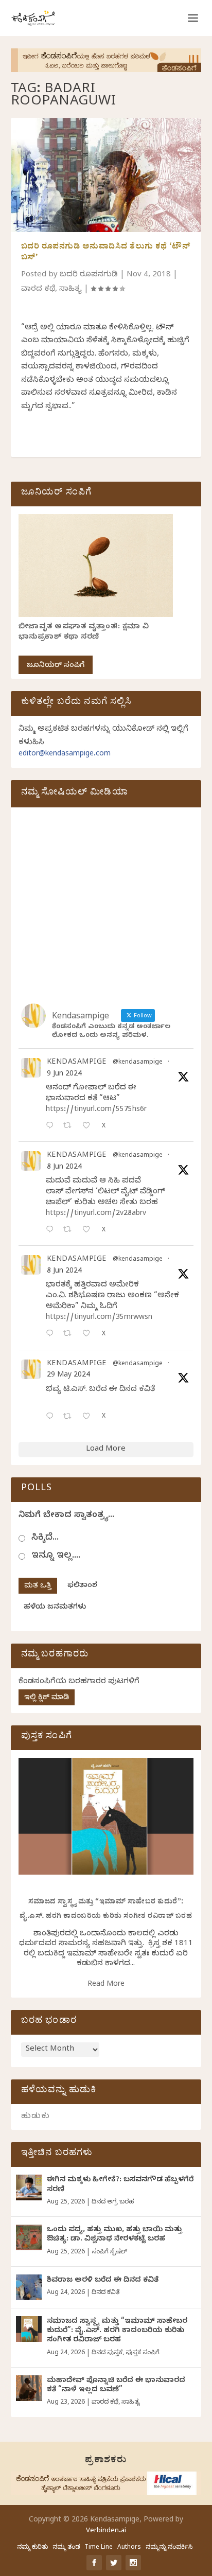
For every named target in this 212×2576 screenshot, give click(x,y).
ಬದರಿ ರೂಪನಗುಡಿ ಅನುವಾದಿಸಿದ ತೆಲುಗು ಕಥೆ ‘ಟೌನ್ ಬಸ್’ (106, 253)
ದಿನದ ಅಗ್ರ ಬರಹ (113, 2202)
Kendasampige (77, 1063)
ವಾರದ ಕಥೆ (38, 290)
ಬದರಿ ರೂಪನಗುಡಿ (89, 275)
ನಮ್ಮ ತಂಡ (66, 2548)
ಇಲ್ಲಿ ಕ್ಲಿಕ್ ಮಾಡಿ (47, 1698)
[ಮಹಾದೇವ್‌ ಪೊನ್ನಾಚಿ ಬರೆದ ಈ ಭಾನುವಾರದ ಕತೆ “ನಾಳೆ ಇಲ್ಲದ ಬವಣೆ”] (29, 2388)
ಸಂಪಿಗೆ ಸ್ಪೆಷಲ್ (109, 2252)
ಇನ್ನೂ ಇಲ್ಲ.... (56, 1556)
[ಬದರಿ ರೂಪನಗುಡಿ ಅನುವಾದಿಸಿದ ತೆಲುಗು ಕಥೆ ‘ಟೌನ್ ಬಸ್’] (106, 175)
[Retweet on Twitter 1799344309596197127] (70, 1231)
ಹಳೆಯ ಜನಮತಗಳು (55, 1608)
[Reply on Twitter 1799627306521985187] (52, 1127)
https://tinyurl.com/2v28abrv (96, 1214)
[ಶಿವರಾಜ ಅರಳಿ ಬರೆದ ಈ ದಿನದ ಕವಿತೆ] (29, 2287)
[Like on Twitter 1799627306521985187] (89, 1127)
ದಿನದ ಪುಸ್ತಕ (107, 2353)
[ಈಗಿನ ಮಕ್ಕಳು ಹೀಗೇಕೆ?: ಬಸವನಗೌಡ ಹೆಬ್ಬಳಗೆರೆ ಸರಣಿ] (29, 2187)
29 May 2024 (68, 1376)
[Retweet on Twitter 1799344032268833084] (70, 1335)
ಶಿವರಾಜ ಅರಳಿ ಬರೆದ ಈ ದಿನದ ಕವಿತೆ (103, 2281)
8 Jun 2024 (64, 1168)
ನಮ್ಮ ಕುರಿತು (32, 2548)
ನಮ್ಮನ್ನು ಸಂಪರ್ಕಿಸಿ (169, 2548)
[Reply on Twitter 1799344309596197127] (52, 1231)
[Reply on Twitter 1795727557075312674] (52, 1417)
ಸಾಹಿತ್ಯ (70, 290)
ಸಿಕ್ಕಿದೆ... (45, 1538)
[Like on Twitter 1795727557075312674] (89, 1417)
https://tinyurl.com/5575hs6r (96, 1110)
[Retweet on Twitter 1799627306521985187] (70, 1127)
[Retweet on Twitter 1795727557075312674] (70, 1417)
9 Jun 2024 (64, 1075)
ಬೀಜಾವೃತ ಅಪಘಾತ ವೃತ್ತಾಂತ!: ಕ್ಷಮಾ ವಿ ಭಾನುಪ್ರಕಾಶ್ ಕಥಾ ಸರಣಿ (84, 633)
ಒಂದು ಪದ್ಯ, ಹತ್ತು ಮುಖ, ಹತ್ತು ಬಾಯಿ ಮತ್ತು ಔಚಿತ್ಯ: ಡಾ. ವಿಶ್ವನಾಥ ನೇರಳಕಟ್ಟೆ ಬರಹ (114, 2235)
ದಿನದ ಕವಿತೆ (105, 2293)
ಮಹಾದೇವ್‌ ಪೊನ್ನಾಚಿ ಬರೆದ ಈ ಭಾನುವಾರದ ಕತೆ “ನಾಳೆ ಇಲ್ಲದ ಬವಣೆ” (116, 2386)
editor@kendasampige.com (65, 755)
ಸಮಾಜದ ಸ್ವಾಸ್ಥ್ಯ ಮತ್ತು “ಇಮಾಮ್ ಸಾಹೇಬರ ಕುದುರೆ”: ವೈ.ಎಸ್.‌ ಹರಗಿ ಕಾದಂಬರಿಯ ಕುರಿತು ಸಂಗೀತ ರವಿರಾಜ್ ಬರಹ (117, 2331)
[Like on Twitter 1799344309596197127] (89, 1231)
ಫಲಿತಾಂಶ (82, 1586)
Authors (129, 2548)
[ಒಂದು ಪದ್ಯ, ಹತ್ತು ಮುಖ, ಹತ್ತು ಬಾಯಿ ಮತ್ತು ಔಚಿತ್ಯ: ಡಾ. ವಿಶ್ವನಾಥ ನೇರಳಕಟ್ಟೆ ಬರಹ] (29, 2237)
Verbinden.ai (106, 2531)
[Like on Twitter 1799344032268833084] (89, 1335)
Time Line (99, 2548)
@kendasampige (138, 1063)
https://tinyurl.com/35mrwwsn (99, 1318)
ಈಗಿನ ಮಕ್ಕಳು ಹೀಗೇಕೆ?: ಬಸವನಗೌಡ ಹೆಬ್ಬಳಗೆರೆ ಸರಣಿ (120, 2185)
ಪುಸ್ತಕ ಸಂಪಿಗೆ (143, 2353)
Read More (106, 1985)
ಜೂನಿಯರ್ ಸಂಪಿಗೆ (56, 666)
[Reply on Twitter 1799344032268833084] (52, 1335)
